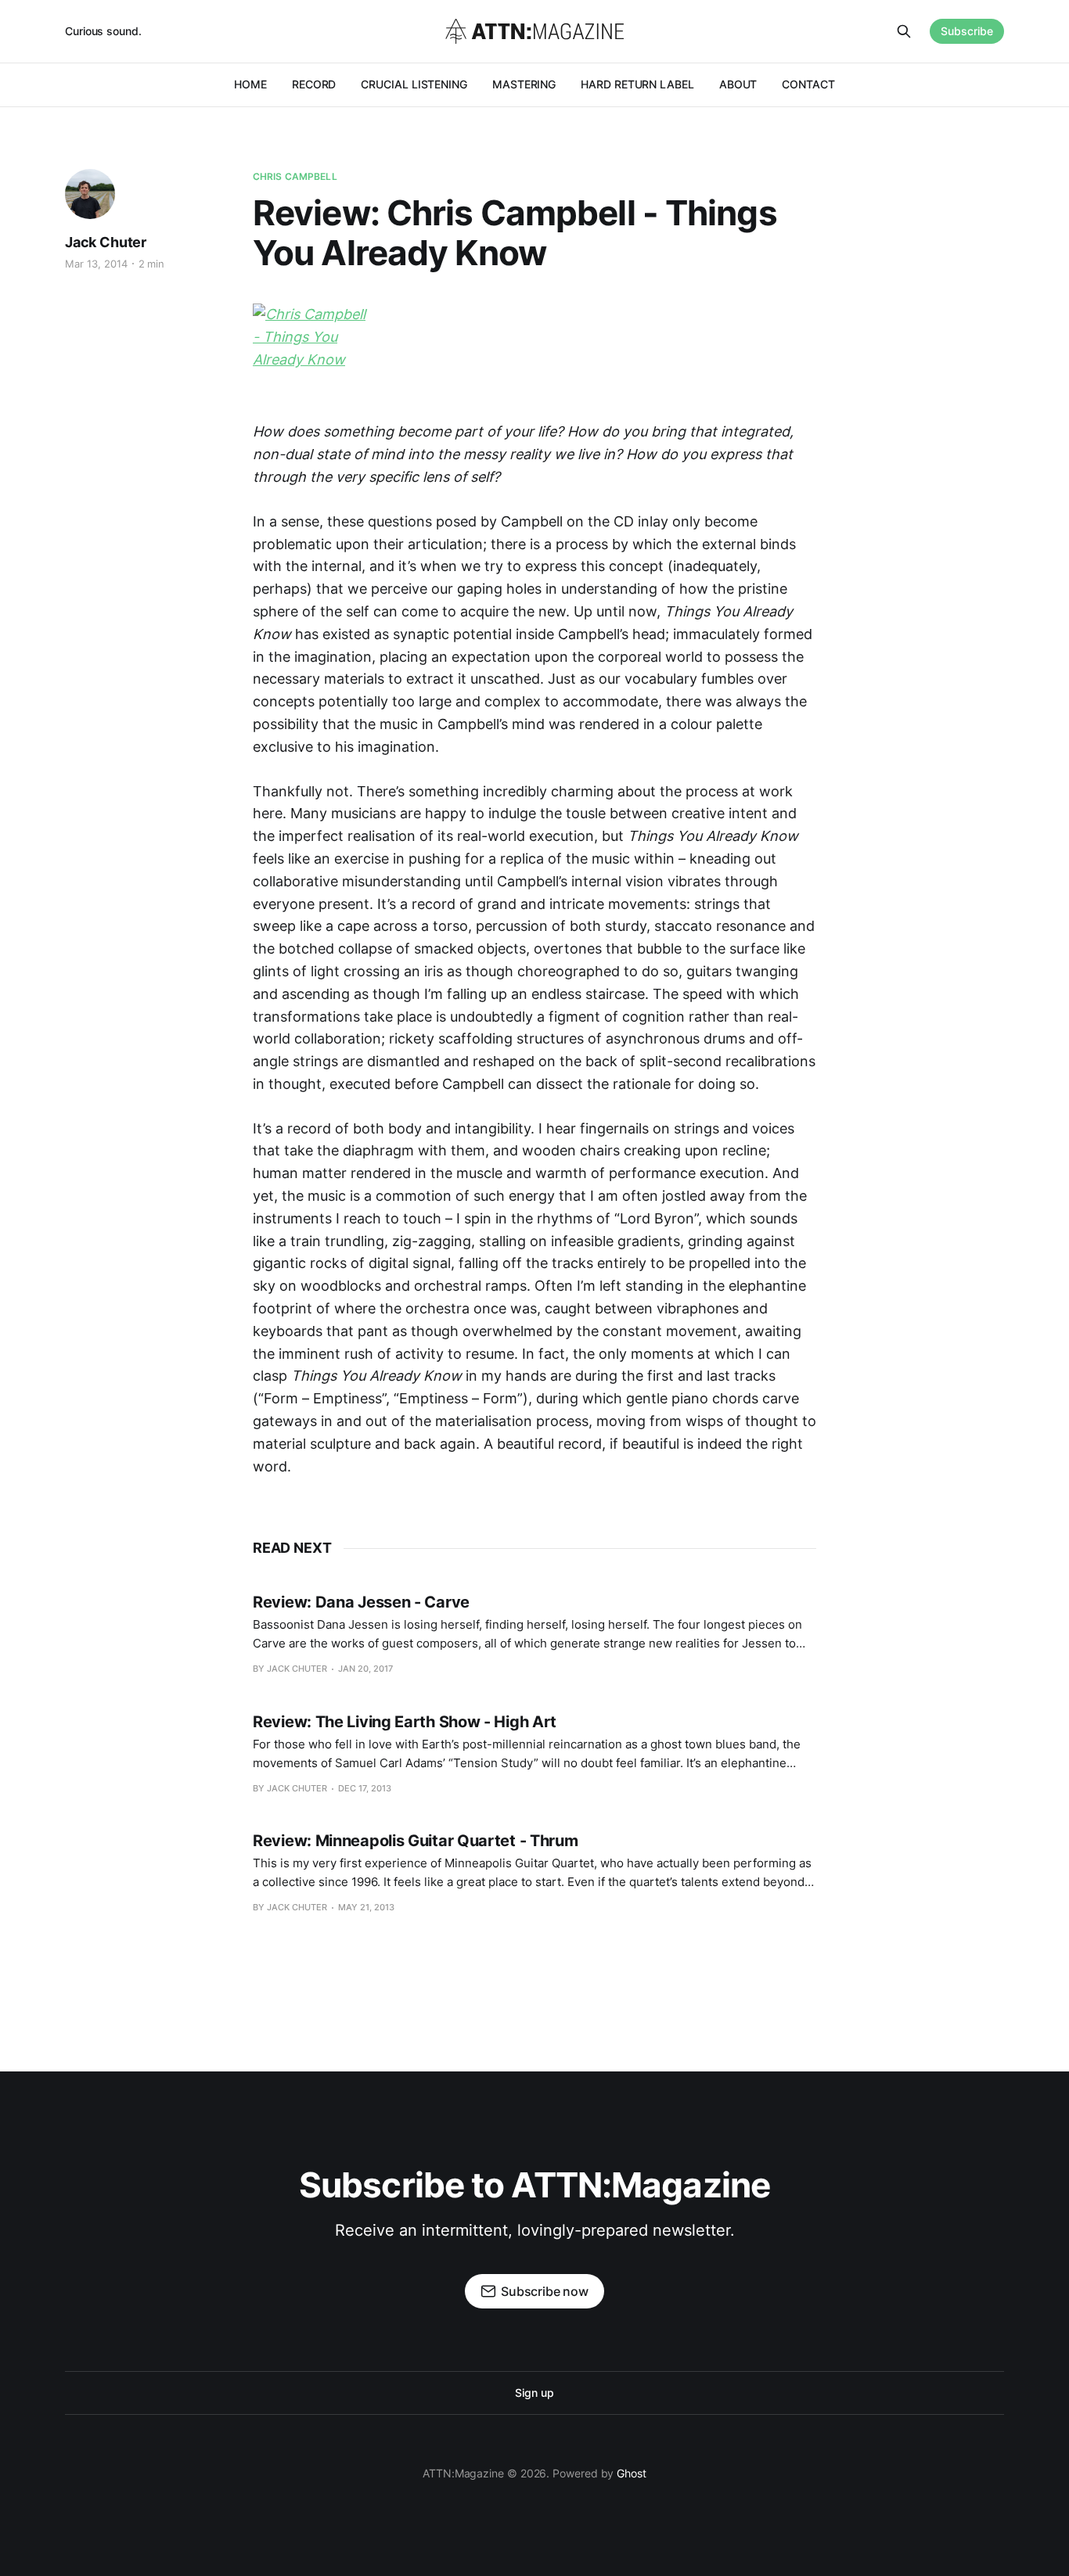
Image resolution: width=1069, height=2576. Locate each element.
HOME (250, 84)
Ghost (632, 2473)
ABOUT (738, 84)
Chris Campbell (295, 176)
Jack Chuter (106, 242)
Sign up (534, 2393)
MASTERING (524, 84)
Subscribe (967, 31)
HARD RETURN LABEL (637, 84)
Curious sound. (103, 31)
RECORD (314, 84)
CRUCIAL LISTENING (414, 84)
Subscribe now (545, 2291)
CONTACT (808, 84)
